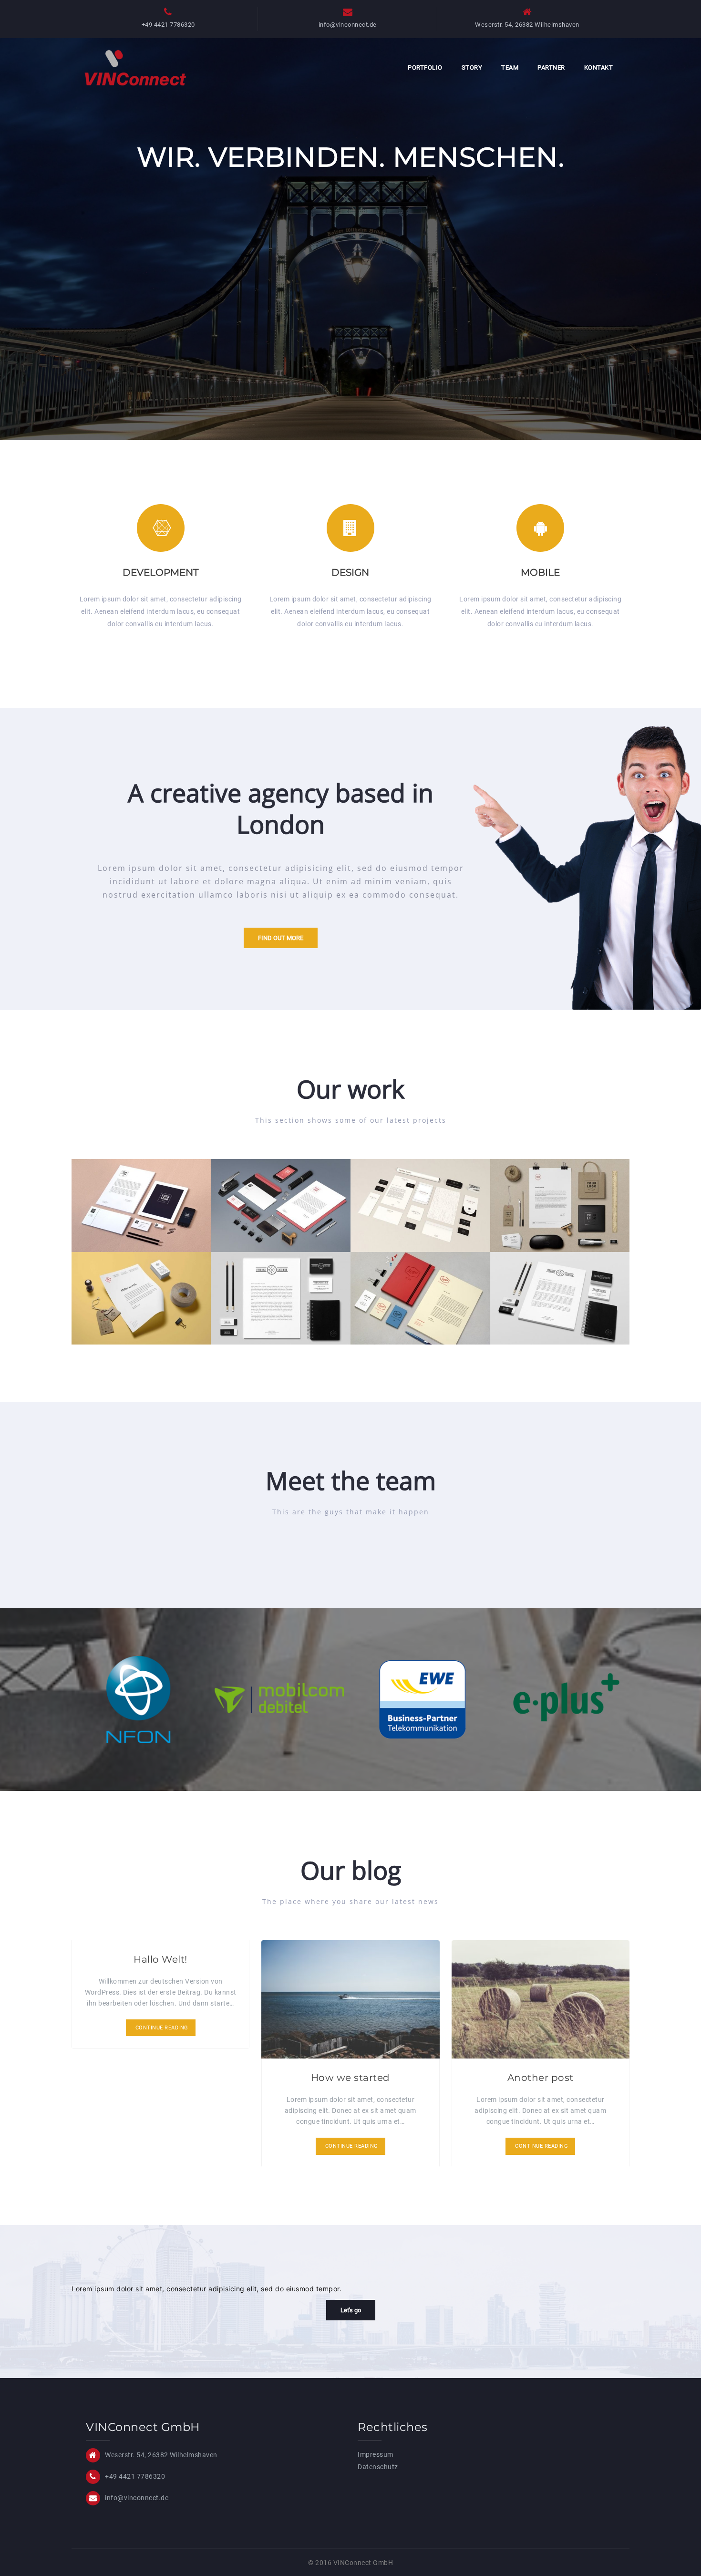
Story (472, 67)
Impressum (376, 2454)
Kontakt (599, 67)
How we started (350, 2078)
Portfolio (425, 67)
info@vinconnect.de (348, 25)
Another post (541, 2078)
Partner (551, 67)
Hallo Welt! (160, 1959)
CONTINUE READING (162, 2028)
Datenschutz (378, 2467)
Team (510, 67)
